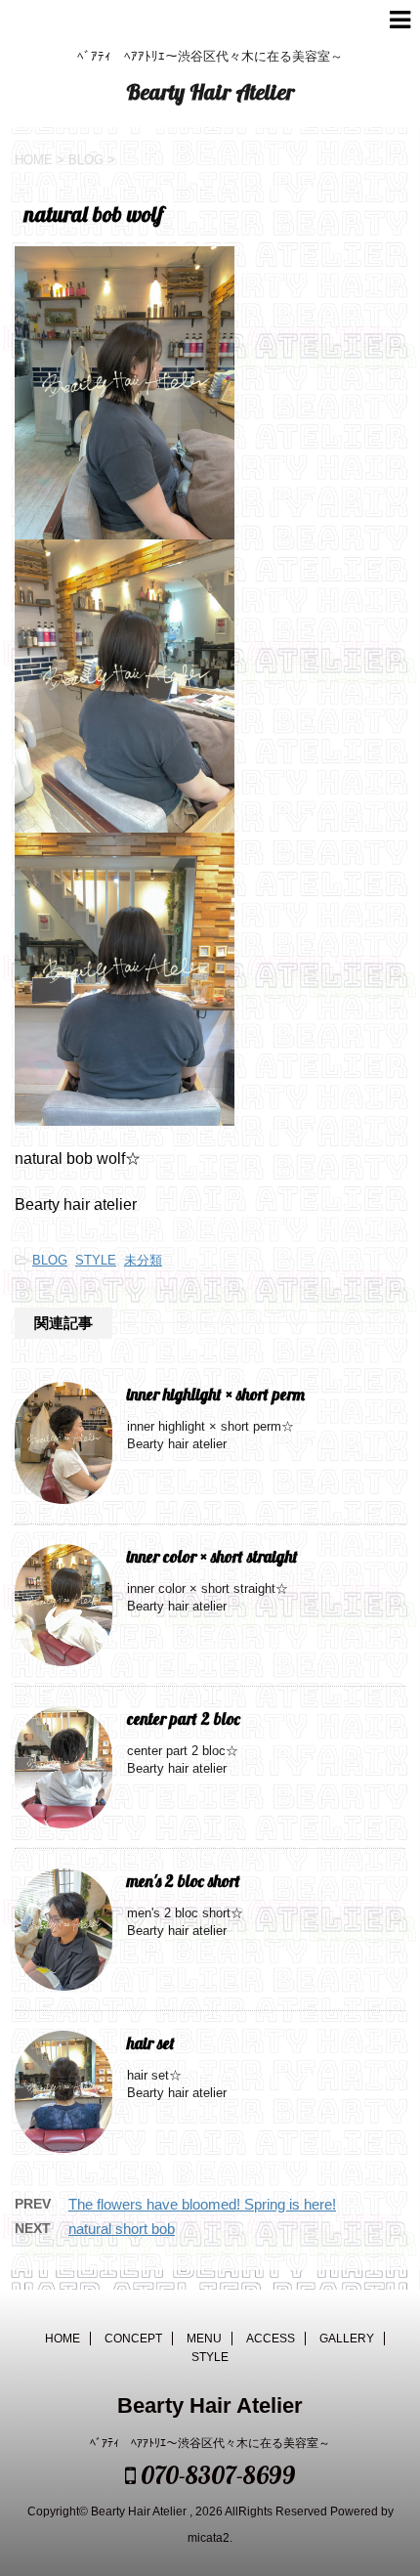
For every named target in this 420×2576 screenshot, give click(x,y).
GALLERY (347, 2339)
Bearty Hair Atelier (210, 92)
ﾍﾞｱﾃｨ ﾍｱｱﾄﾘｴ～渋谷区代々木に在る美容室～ (210, 2443)
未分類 (143, 1260)
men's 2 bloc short (192, 1881)
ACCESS (271, 2339)
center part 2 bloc (192, 1718)
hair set (159, 2043)
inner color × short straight (221, 1556)
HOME (63, 2339)
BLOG (50, 1260)
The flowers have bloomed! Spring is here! (202, 2204)
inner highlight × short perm (224, 1394)
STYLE (96, 1260)
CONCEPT (133, 2339)
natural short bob (122, 2229)
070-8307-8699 (215, 2475)
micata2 (209, 2538)
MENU (204, 2339)
